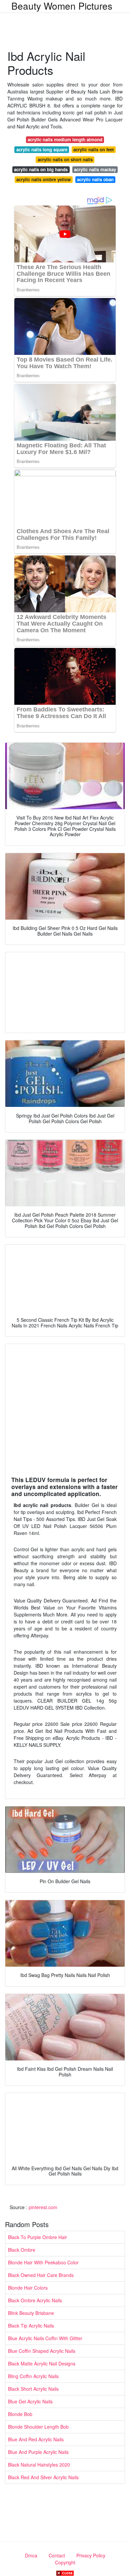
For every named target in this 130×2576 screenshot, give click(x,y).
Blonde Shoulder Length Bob (38, 2427)
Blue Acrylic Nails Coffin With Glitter (45, 2338)
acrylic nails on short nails (65, 159)
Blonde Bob (20, 2414)
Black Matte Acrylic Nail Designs (42, 2363)
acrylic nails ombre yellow (43, 179)
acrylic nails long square (42, 150)
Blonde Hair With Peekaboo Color (43, 2262)
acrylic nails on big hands (41, 169)
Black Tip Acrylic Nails (31, 2326)
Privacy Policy (91, 2555)
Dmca (31, 2555)
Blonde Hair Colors (28, 2288)
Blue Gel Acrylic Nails (30, 2401)
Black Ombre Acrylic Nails (35, 2300)
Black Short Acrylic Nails (33, 2389)
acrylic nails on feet (93, 150)
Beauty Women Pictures (62, 6)
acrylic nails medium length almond (65, 140)
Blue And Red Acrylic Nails (36, 2439)
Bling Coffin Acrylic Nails (33, 2376)
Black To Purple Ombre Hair (37, 2237)
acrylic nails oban (95, 179)
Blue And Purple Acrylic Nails (38, 2452)
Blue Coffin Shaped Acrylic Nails (42, 2351)
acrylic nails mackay (95, 169)
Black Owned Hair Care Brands (41, 2275)
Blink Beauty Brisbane (31, 2313)
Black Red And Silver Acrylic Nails (43, 2477)
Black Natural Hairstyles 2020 (39, 2465)
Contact (57, 2555)
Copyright (65, 2562)
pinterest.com (43, 2207)
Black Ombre (22, 2250)
